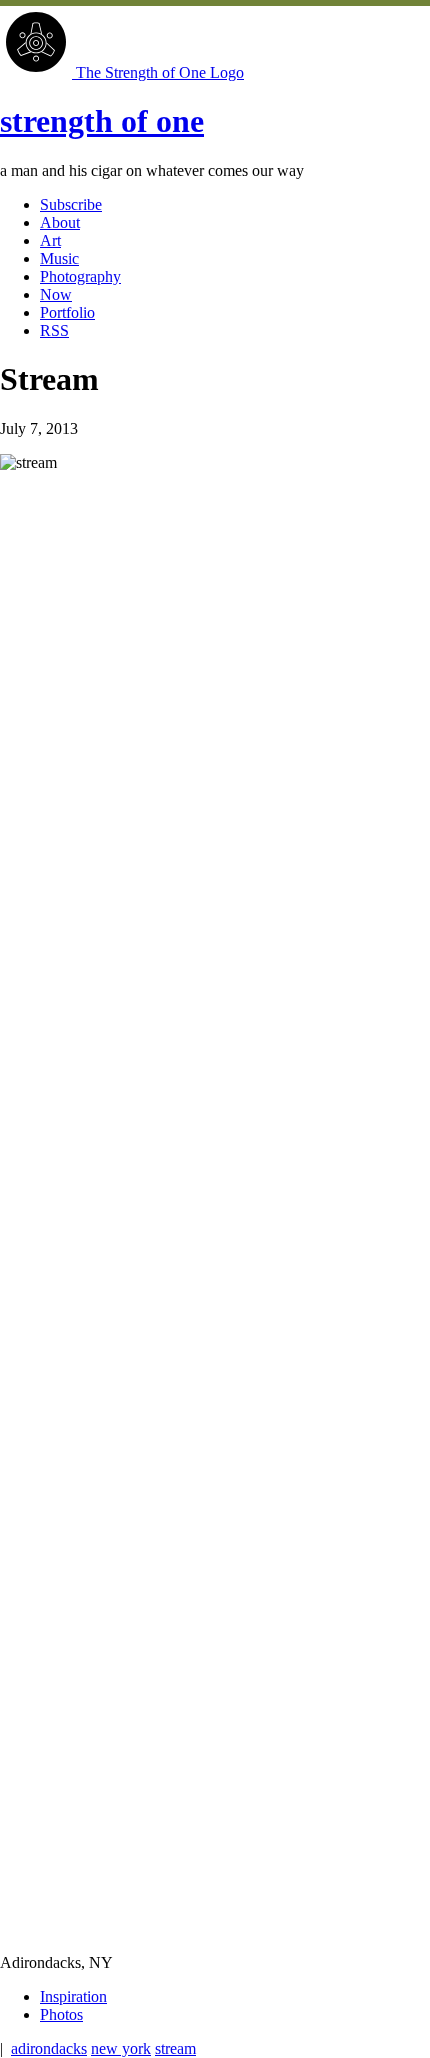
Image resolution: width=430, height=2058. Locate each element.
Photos (61, 2014)
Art (50, 240)
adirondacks (49, 2048)
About (60, 222)
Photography (80, 276)
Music (59, 258)
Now (56, 294)
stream (175, 2048)
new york (121, 2048)
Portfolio (67, 312)
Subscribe (71, 204)
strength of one (102, 121)
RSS (54, 330)
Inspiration (73, 1996)
